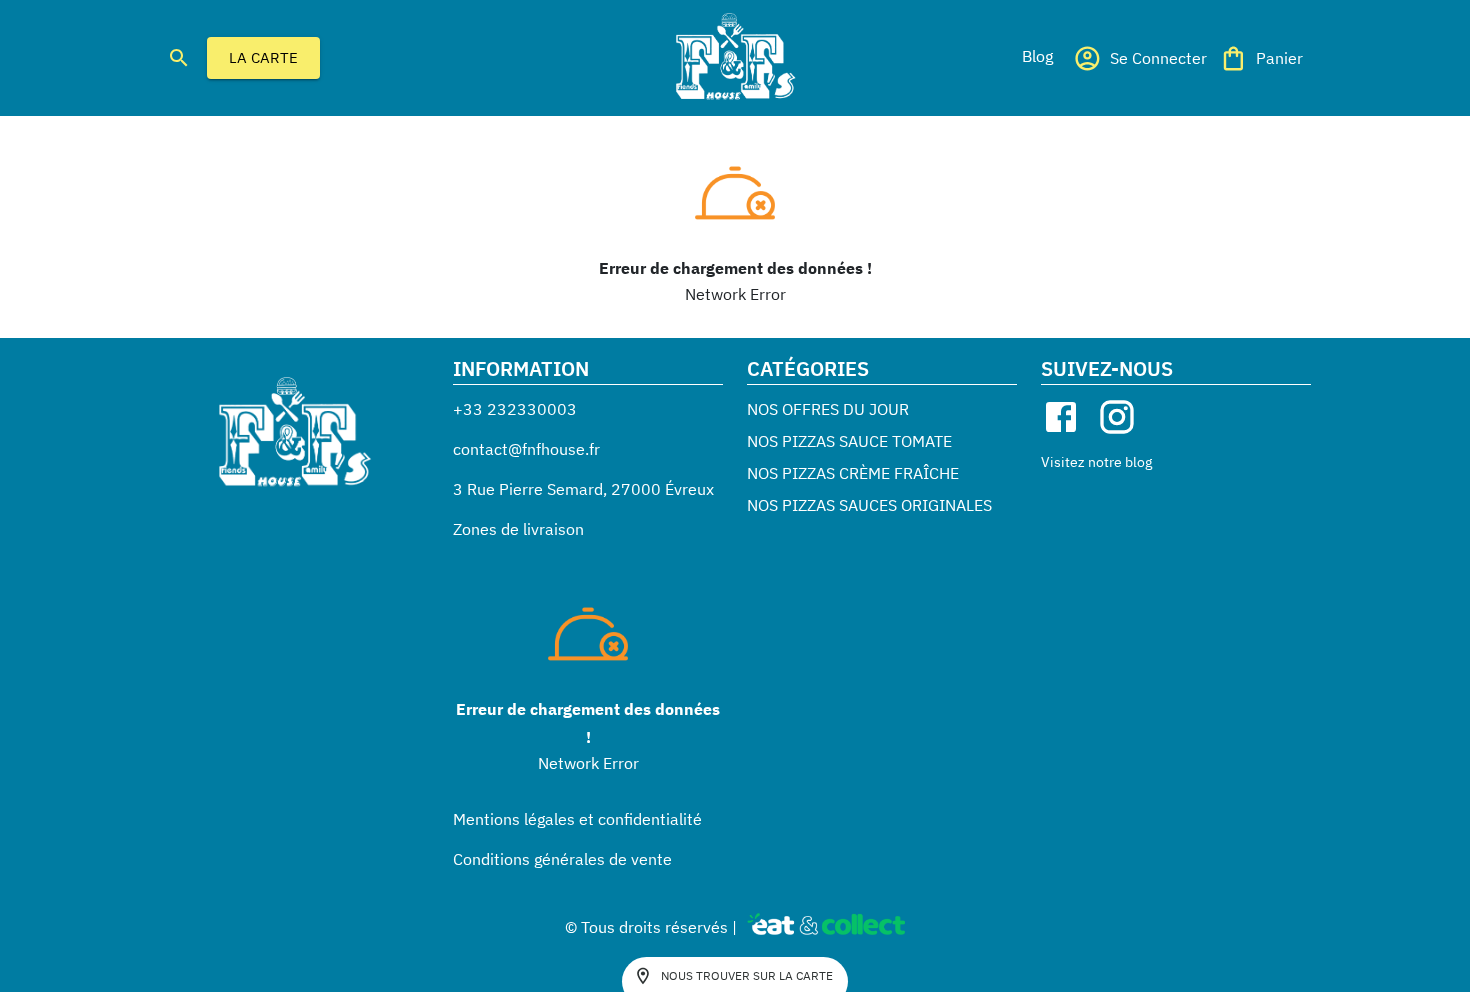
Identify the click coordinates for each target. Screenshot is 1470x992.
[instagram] (1117, 417)
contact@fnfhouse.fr (526, 449)
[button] (1037, 56)
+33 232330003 (515, 409)
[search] (179, 58)
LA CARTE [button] (263, 57)
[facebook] (1061, 417)
